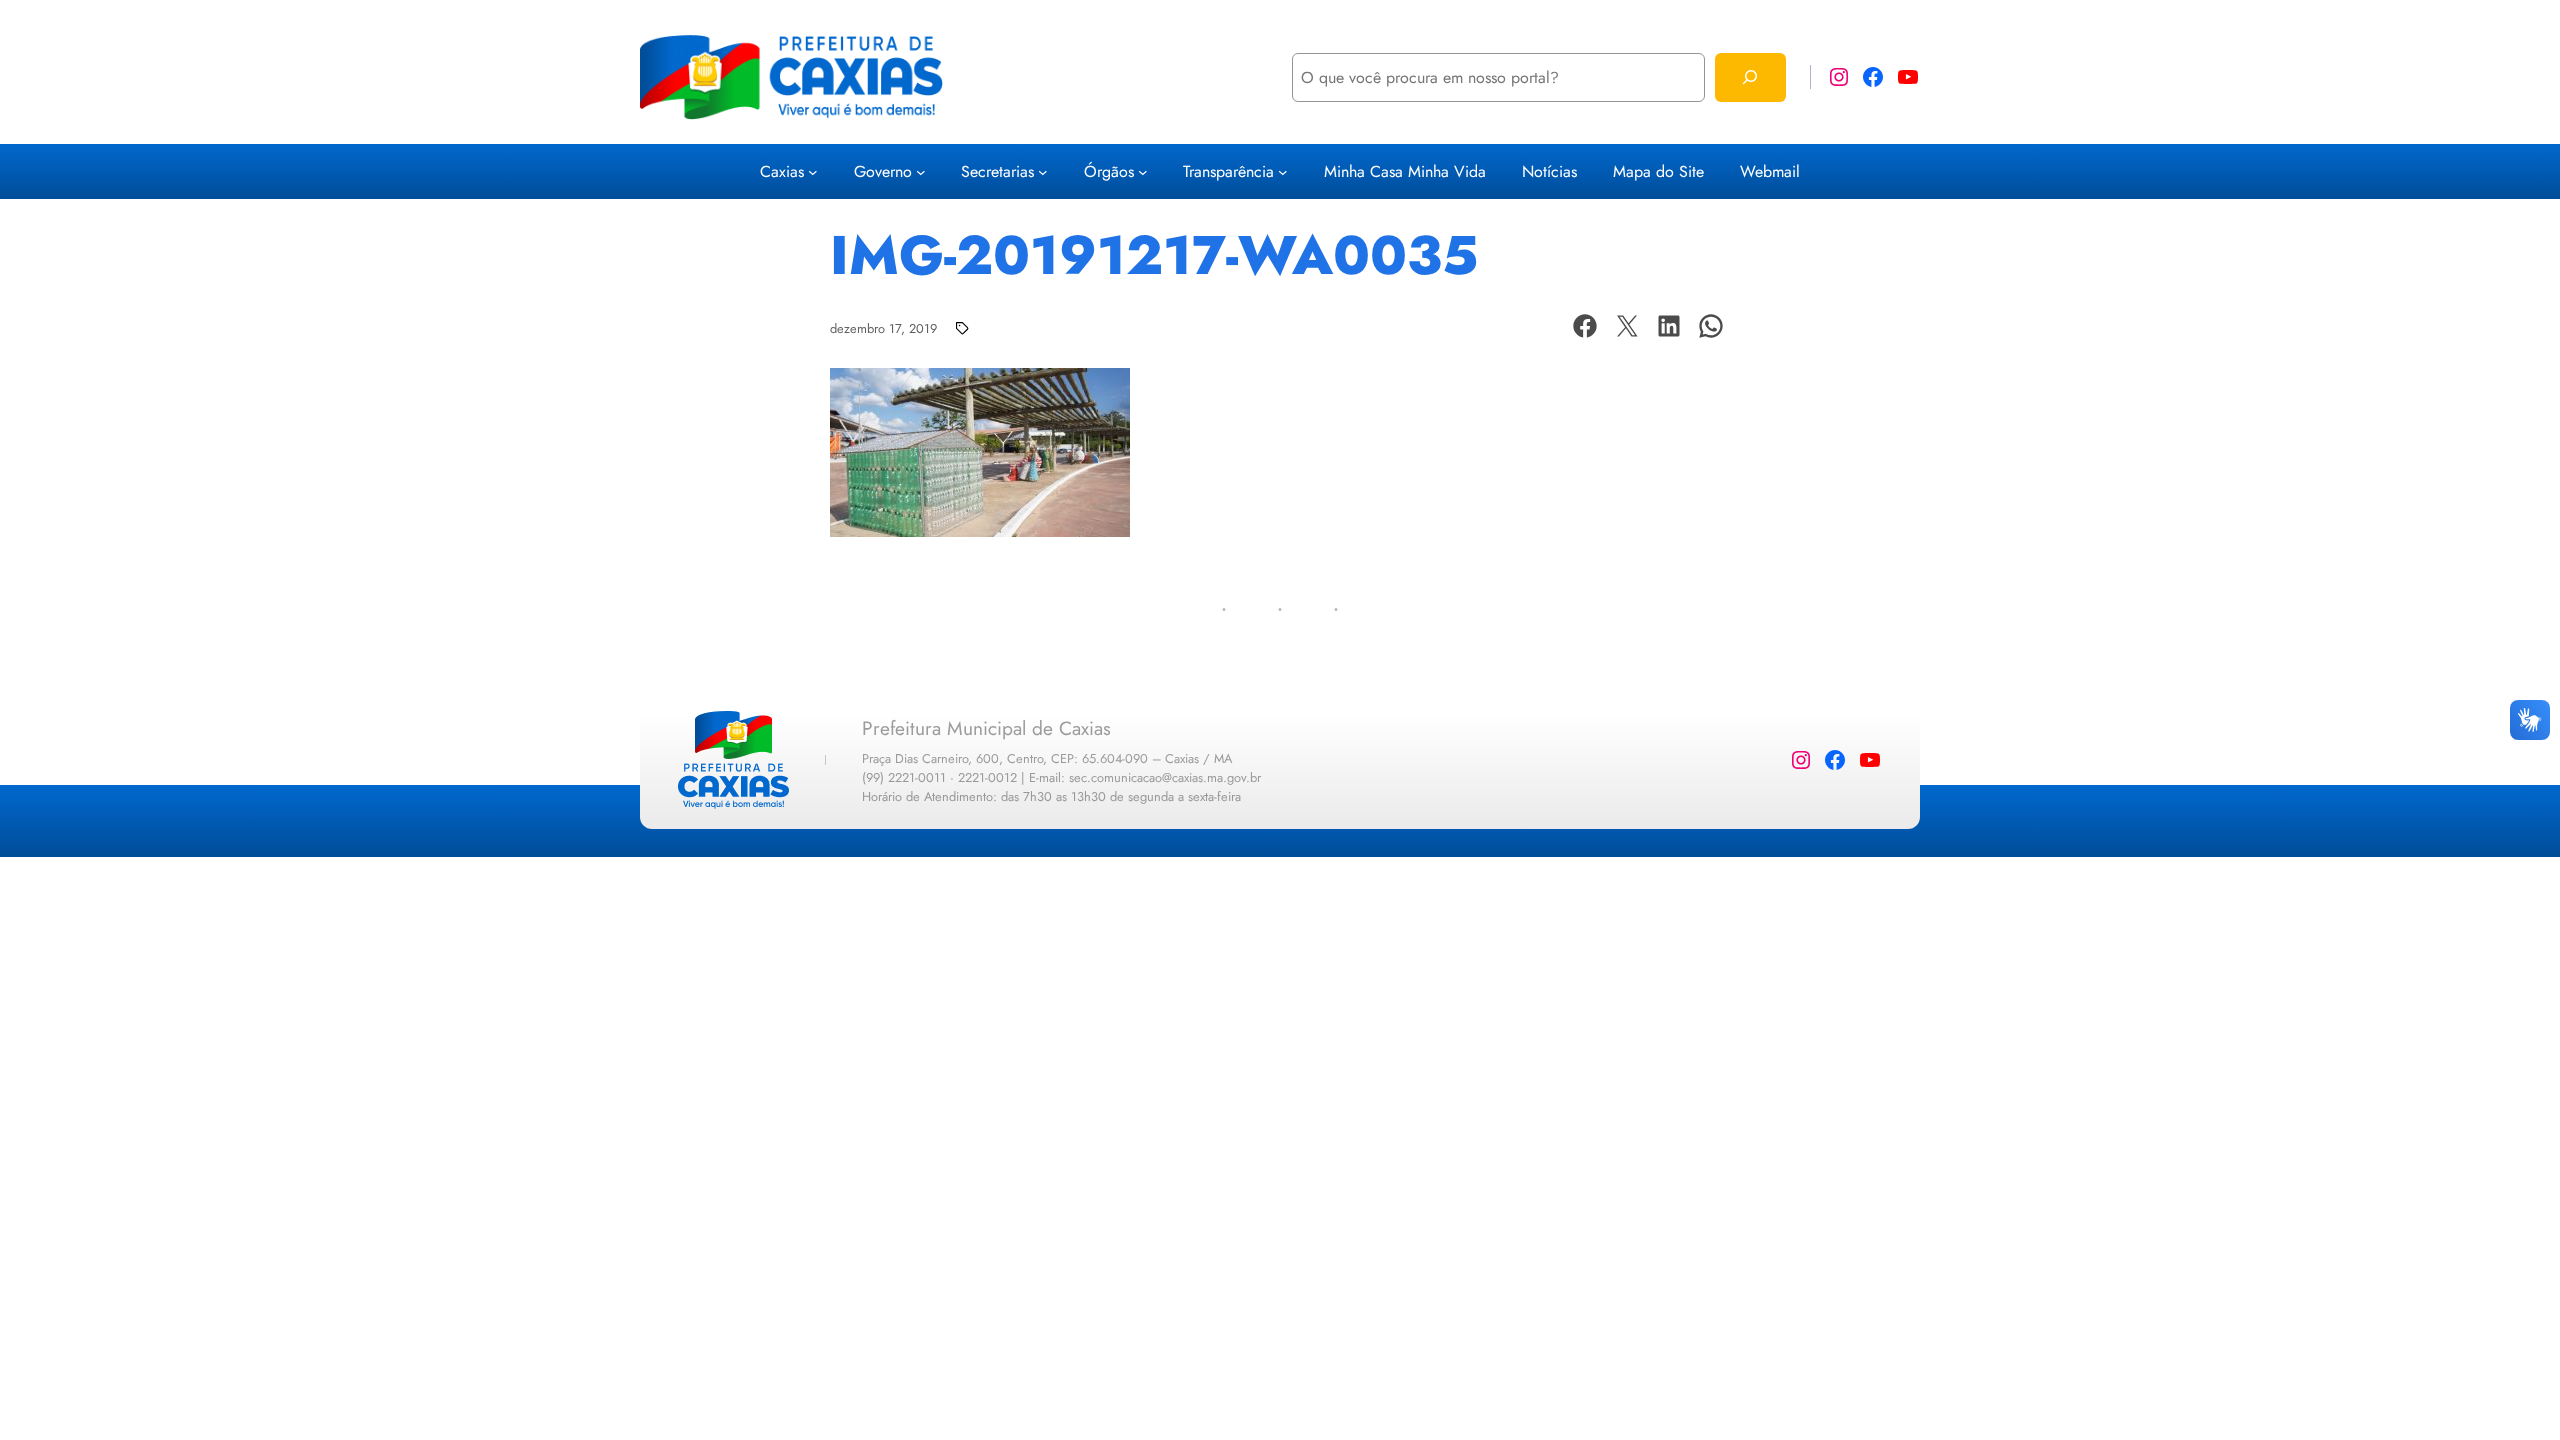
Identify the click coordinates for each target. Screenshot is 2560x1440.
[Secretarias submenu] (1043, 172)
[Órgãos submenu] (1143, 172)
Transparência (1228, 171)
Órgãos (1109, 171)
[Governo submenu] (921, 172)
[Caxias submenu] (813, 172)
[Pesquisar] (1750, 77)
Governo (883, 171)
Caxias (782, 171)
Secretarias (997, 171)
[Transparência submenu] (1283, 172)
